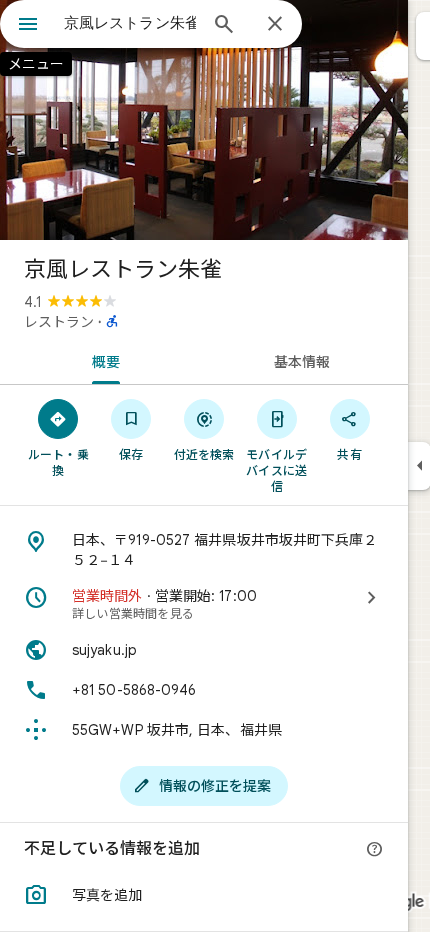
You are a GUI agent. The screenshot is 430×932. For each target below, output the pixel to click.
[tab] (102, 360)
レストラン (59, 322)
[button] (204, 895)
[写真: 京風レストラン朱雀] (204, 120)
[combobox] (130, 23)
